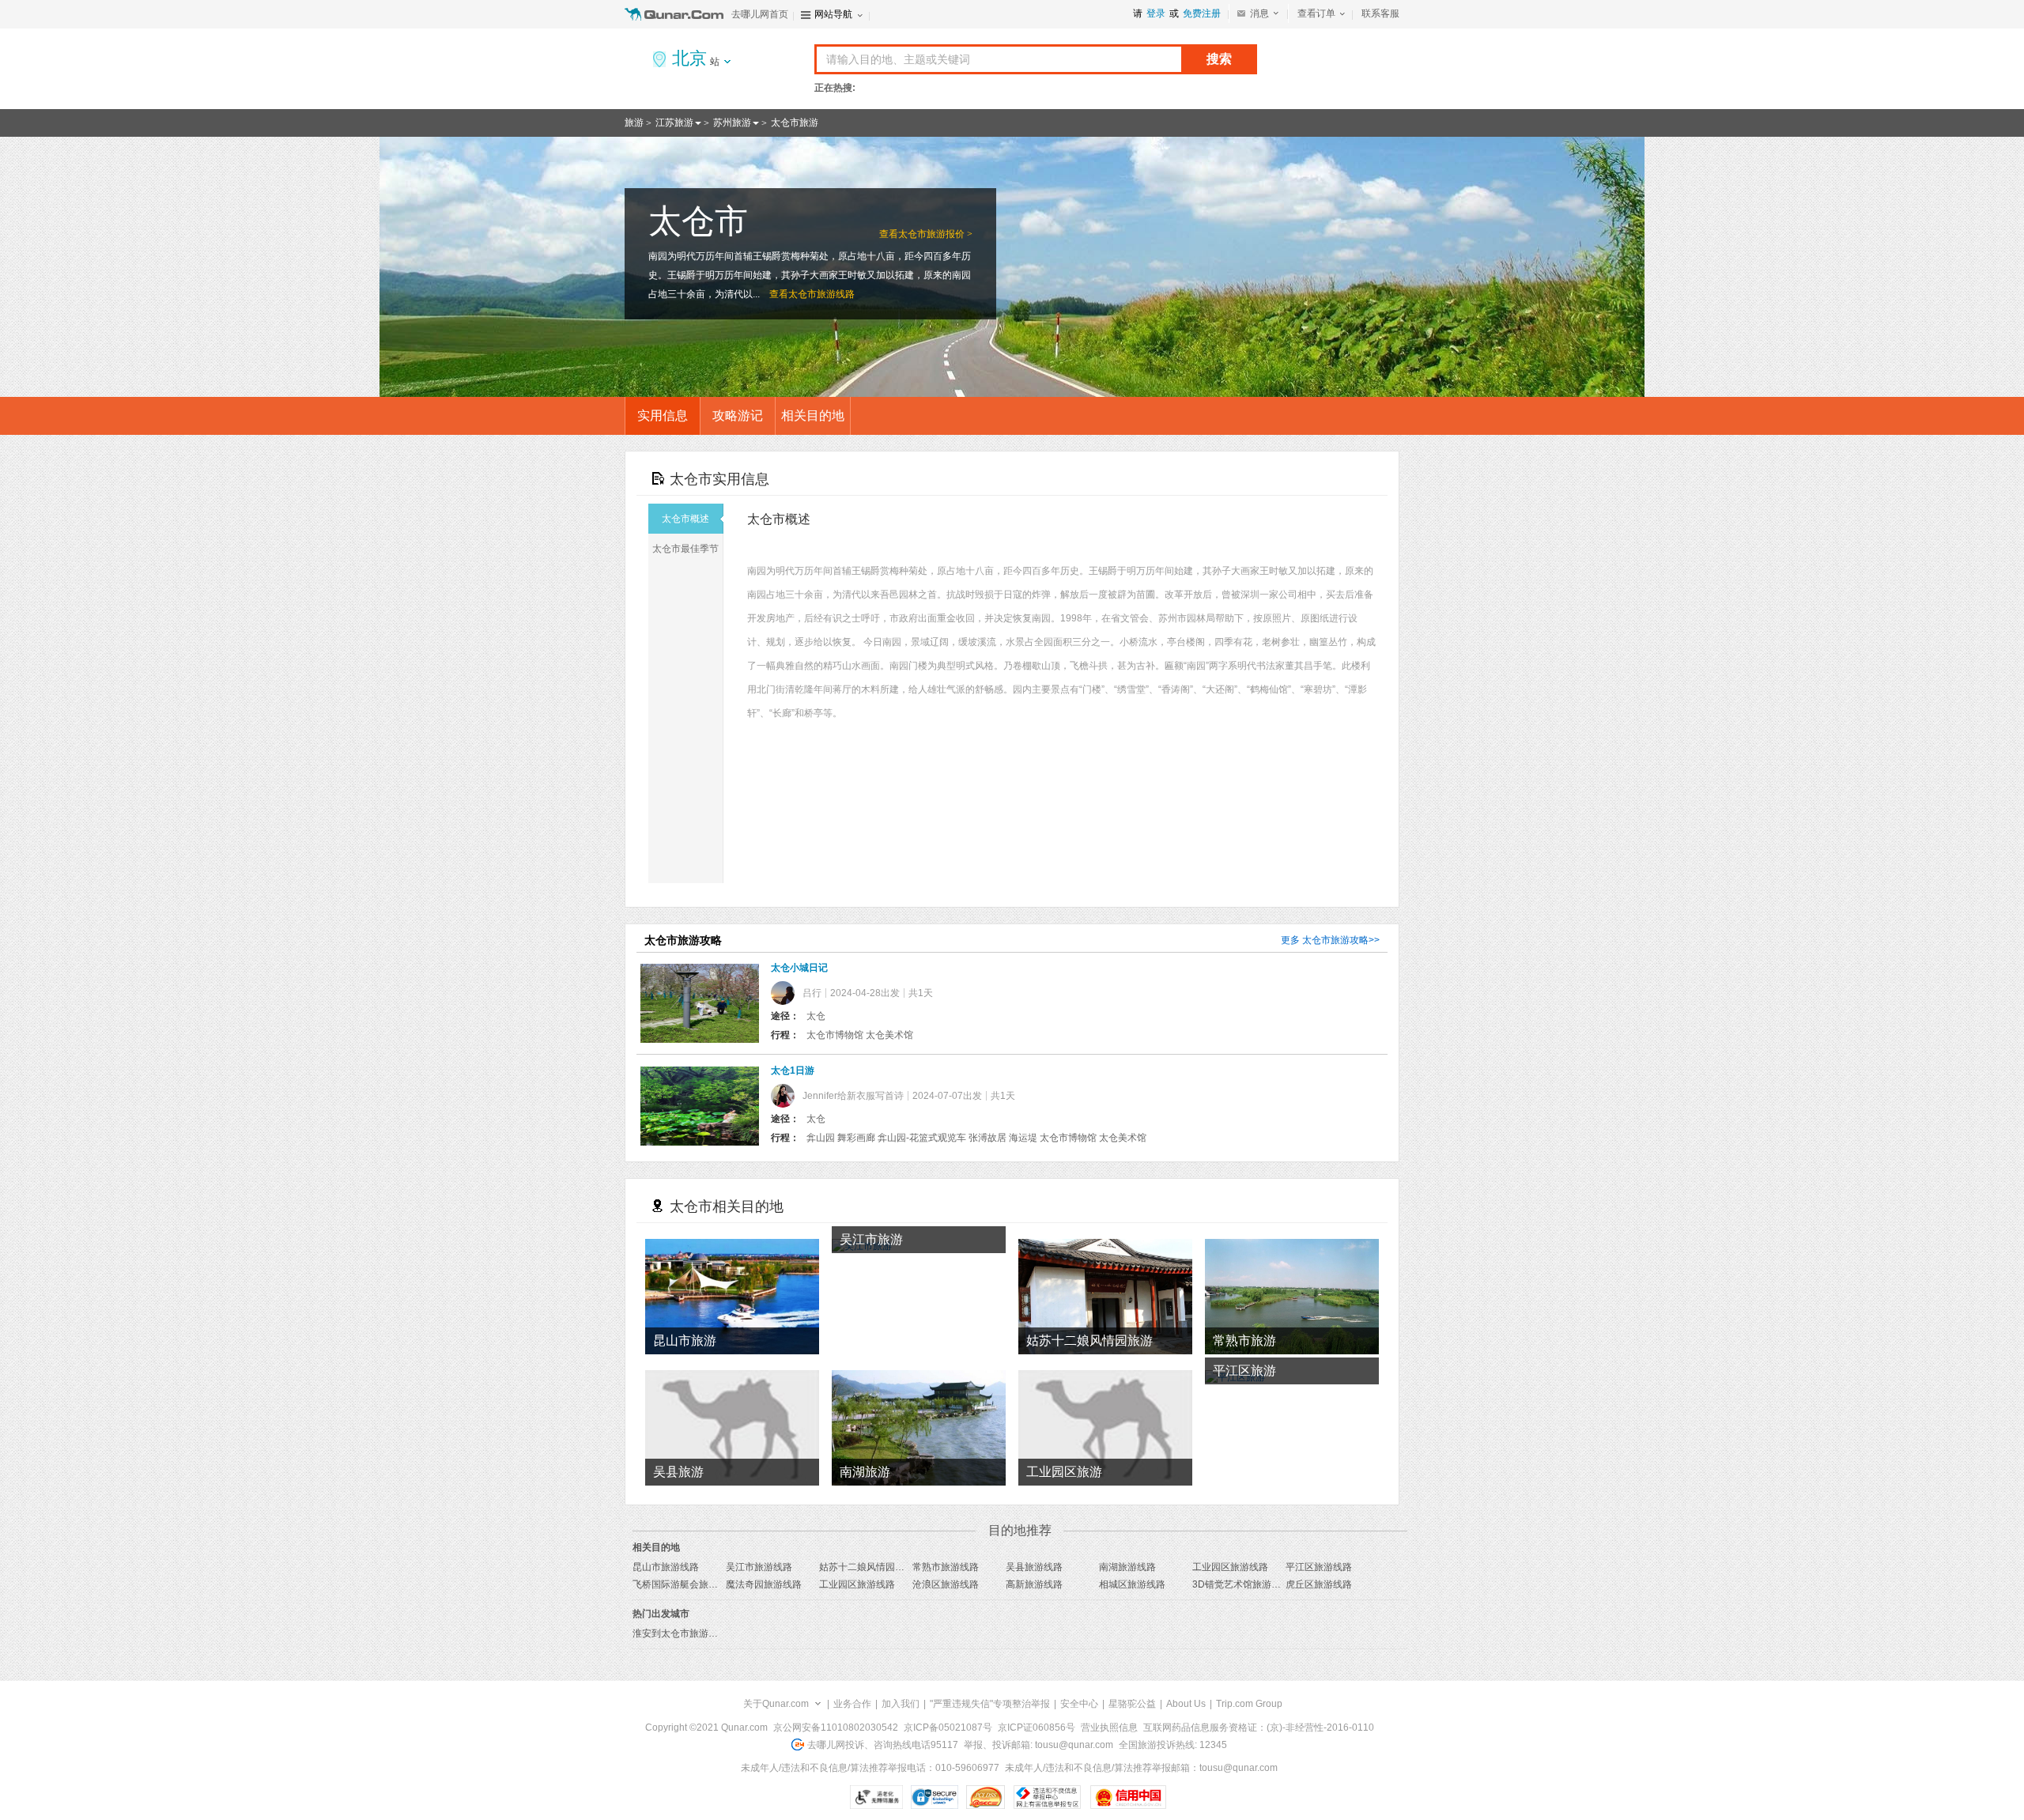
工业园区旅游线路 (1230, 1567)
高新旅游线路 (1034, 1584)
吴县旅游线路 (1034, 1567)
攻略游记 (738, 415)
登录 (1156, 13)
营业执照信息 (1109, 1727)
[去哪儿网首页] (676, 14)
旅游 (634, 123)
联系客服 (1380, 13)
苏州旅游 (732, 123)
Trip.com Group (1249, 1704)
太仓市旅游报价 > (935, 234)
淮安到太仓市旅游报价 (680, 1633)
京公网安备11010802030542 (836, 1727)
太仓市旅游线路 (821, 294)
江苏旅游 (674, 123)
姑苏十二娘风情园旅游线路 (876, 1567)
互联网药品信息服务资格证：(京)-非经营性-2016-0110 (1259, 1727)
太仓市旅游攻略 (1335, 940)
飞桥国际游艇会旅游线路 (685, 1584)
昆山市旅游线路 (666, 1567)
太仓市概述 (685, 519)
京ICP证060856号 (1037, 1727)
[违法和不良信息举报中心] (1047, 1797)
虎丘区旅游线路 (1319, 1584)
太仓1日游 (793, 1070)
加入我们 (901, 1704)
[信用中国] (1128, 1797)
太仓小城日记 (799, 968)
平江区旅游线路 (1319, 1567)
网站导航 (833, 14)
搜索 (1219, 59)
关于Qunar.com (776, 1704)
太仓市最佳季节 (685, 549)
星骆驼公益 (1132, 1704)
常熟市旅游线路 (946, 1567)
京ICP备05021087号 (948, 1727)
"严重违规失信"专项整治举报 (990, 1704)
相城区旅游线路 (1132, 1584)
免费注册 (1202, 13)
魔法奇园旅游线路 (764, 1584)
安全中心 (1079, 1704)
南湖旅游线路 (1127, 1567)
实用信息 (663, 415)
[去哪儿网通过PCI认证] (986, 1797)
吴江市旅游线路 (759, 1567)
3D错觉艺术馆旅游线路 (1241, 1584)
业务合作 (852, 1704)
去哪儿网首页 (760, 14)
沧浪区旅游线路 (946, 1584)
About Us (1186, 1704)
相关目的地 (813, 415)
